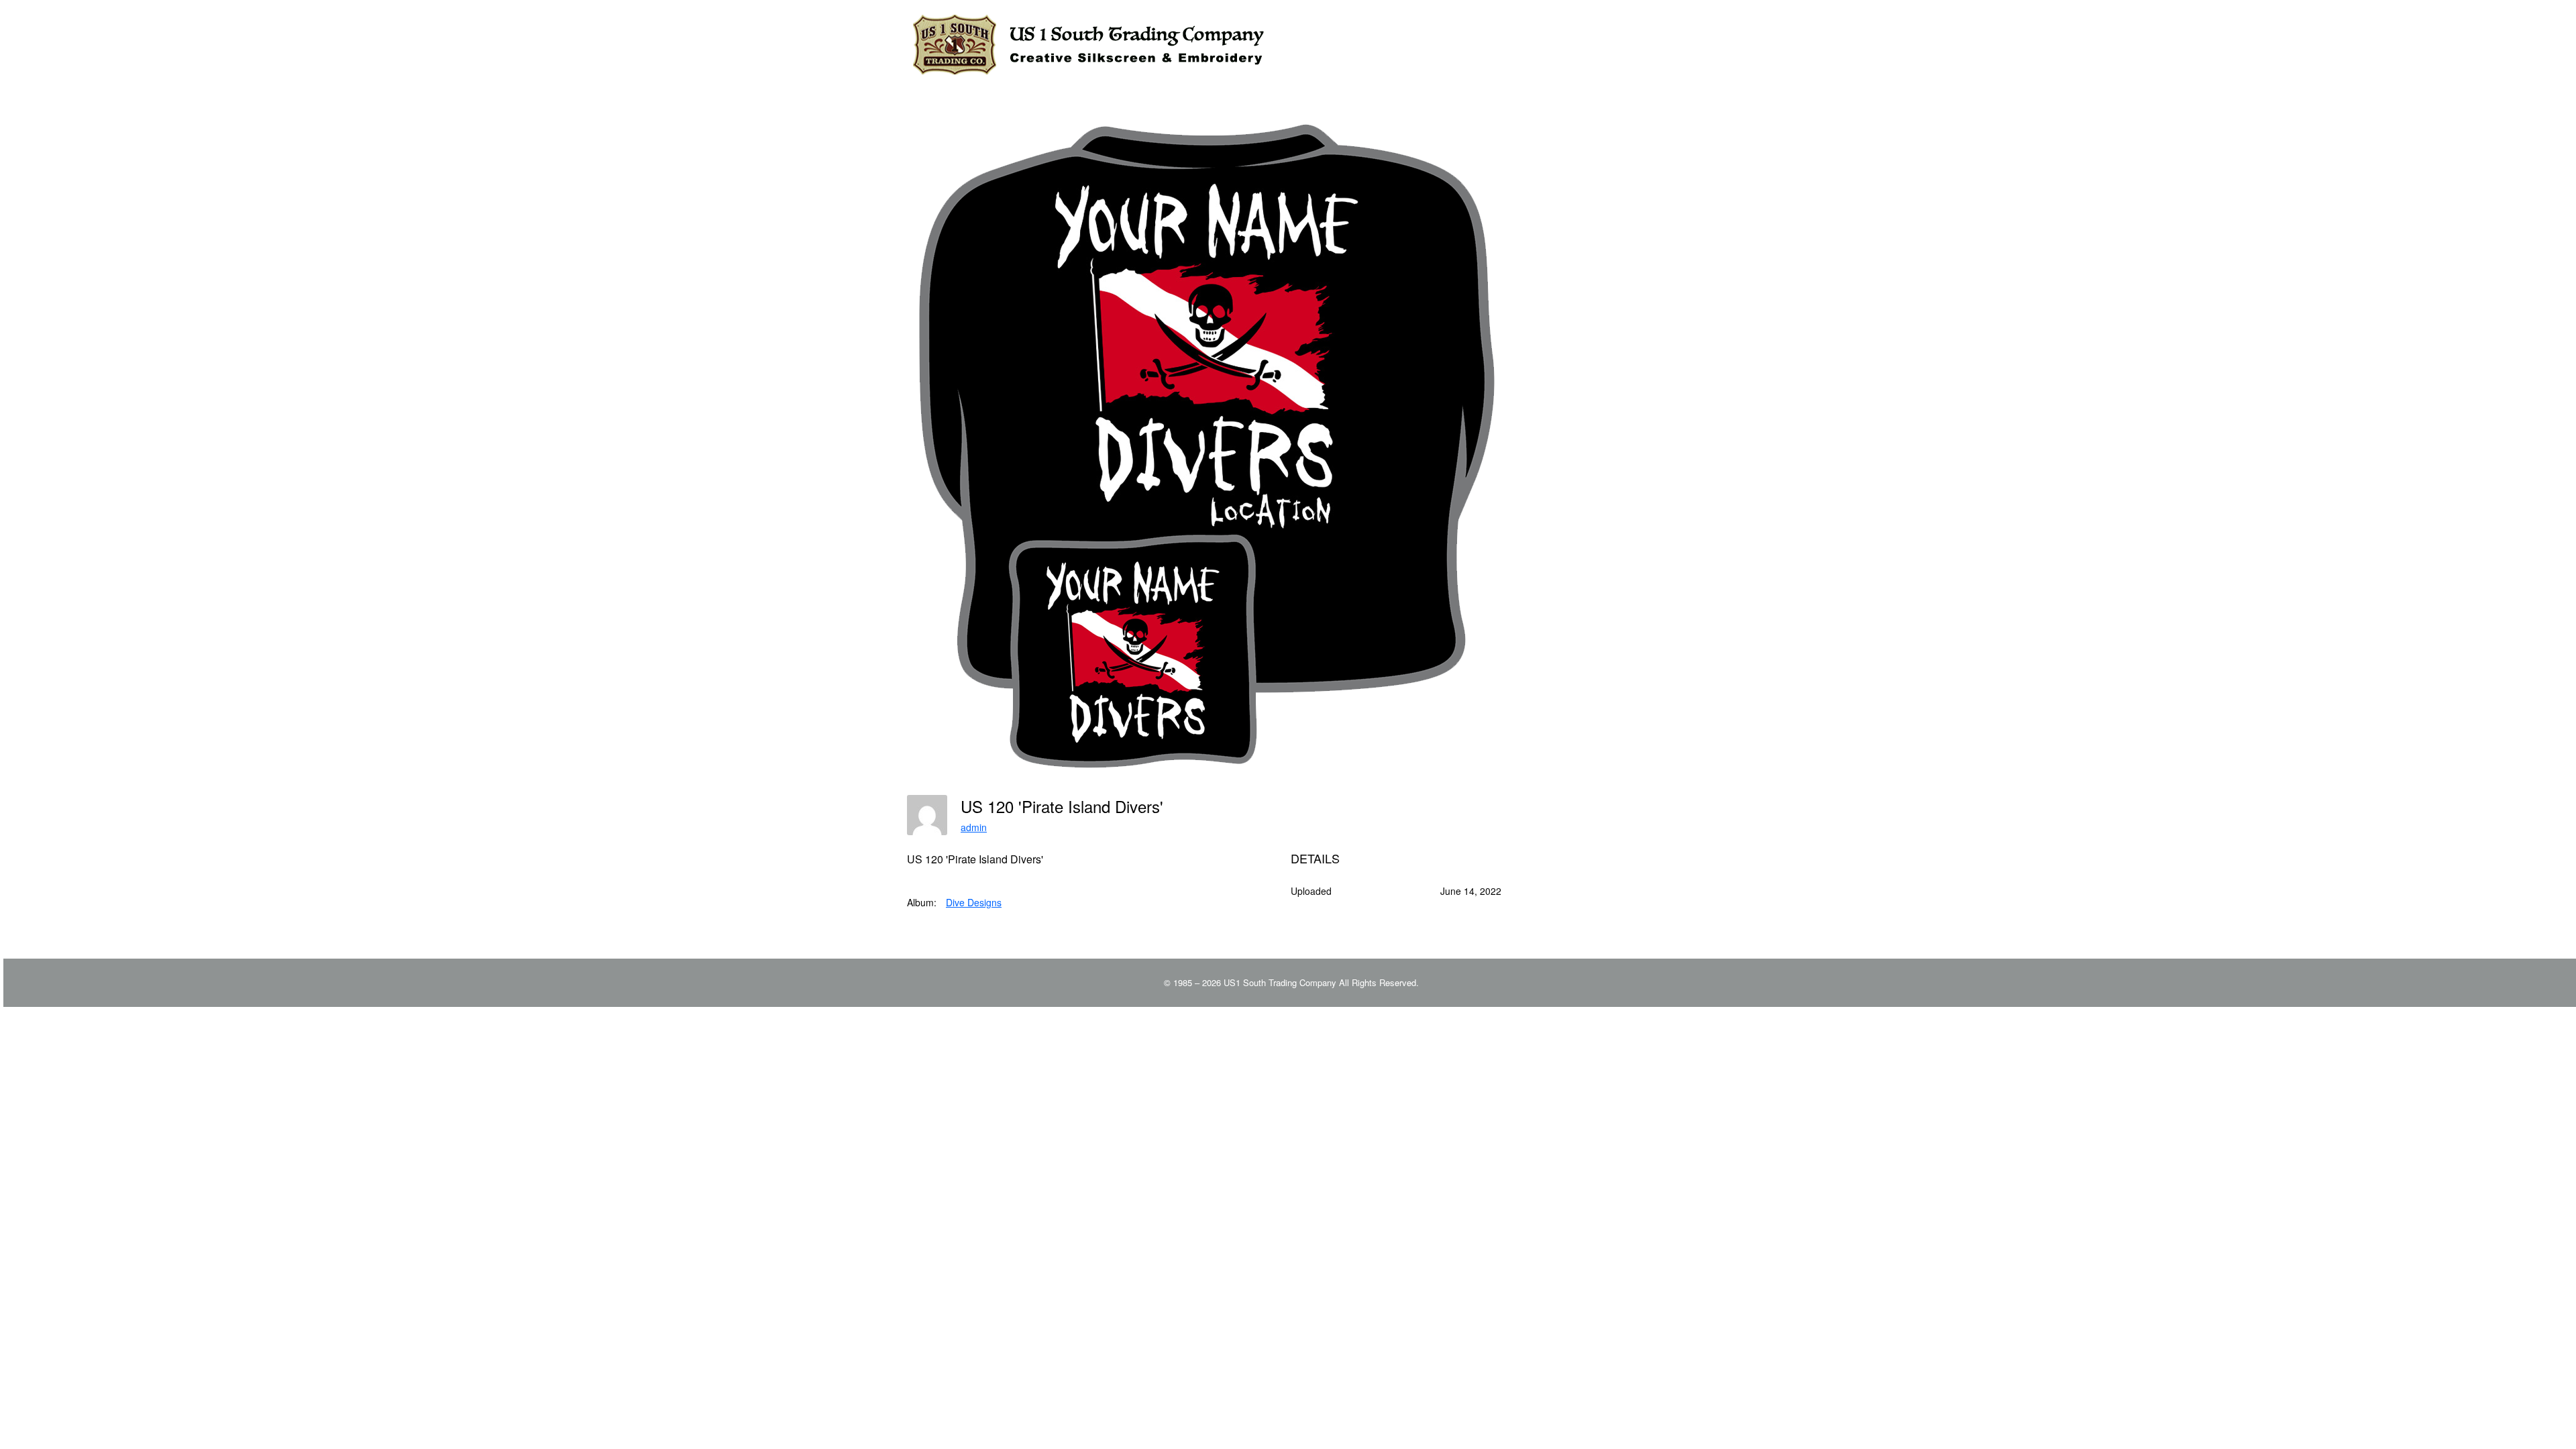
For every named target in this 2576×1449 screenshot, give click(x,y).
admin (974, 827)
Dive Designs (974, 902)
